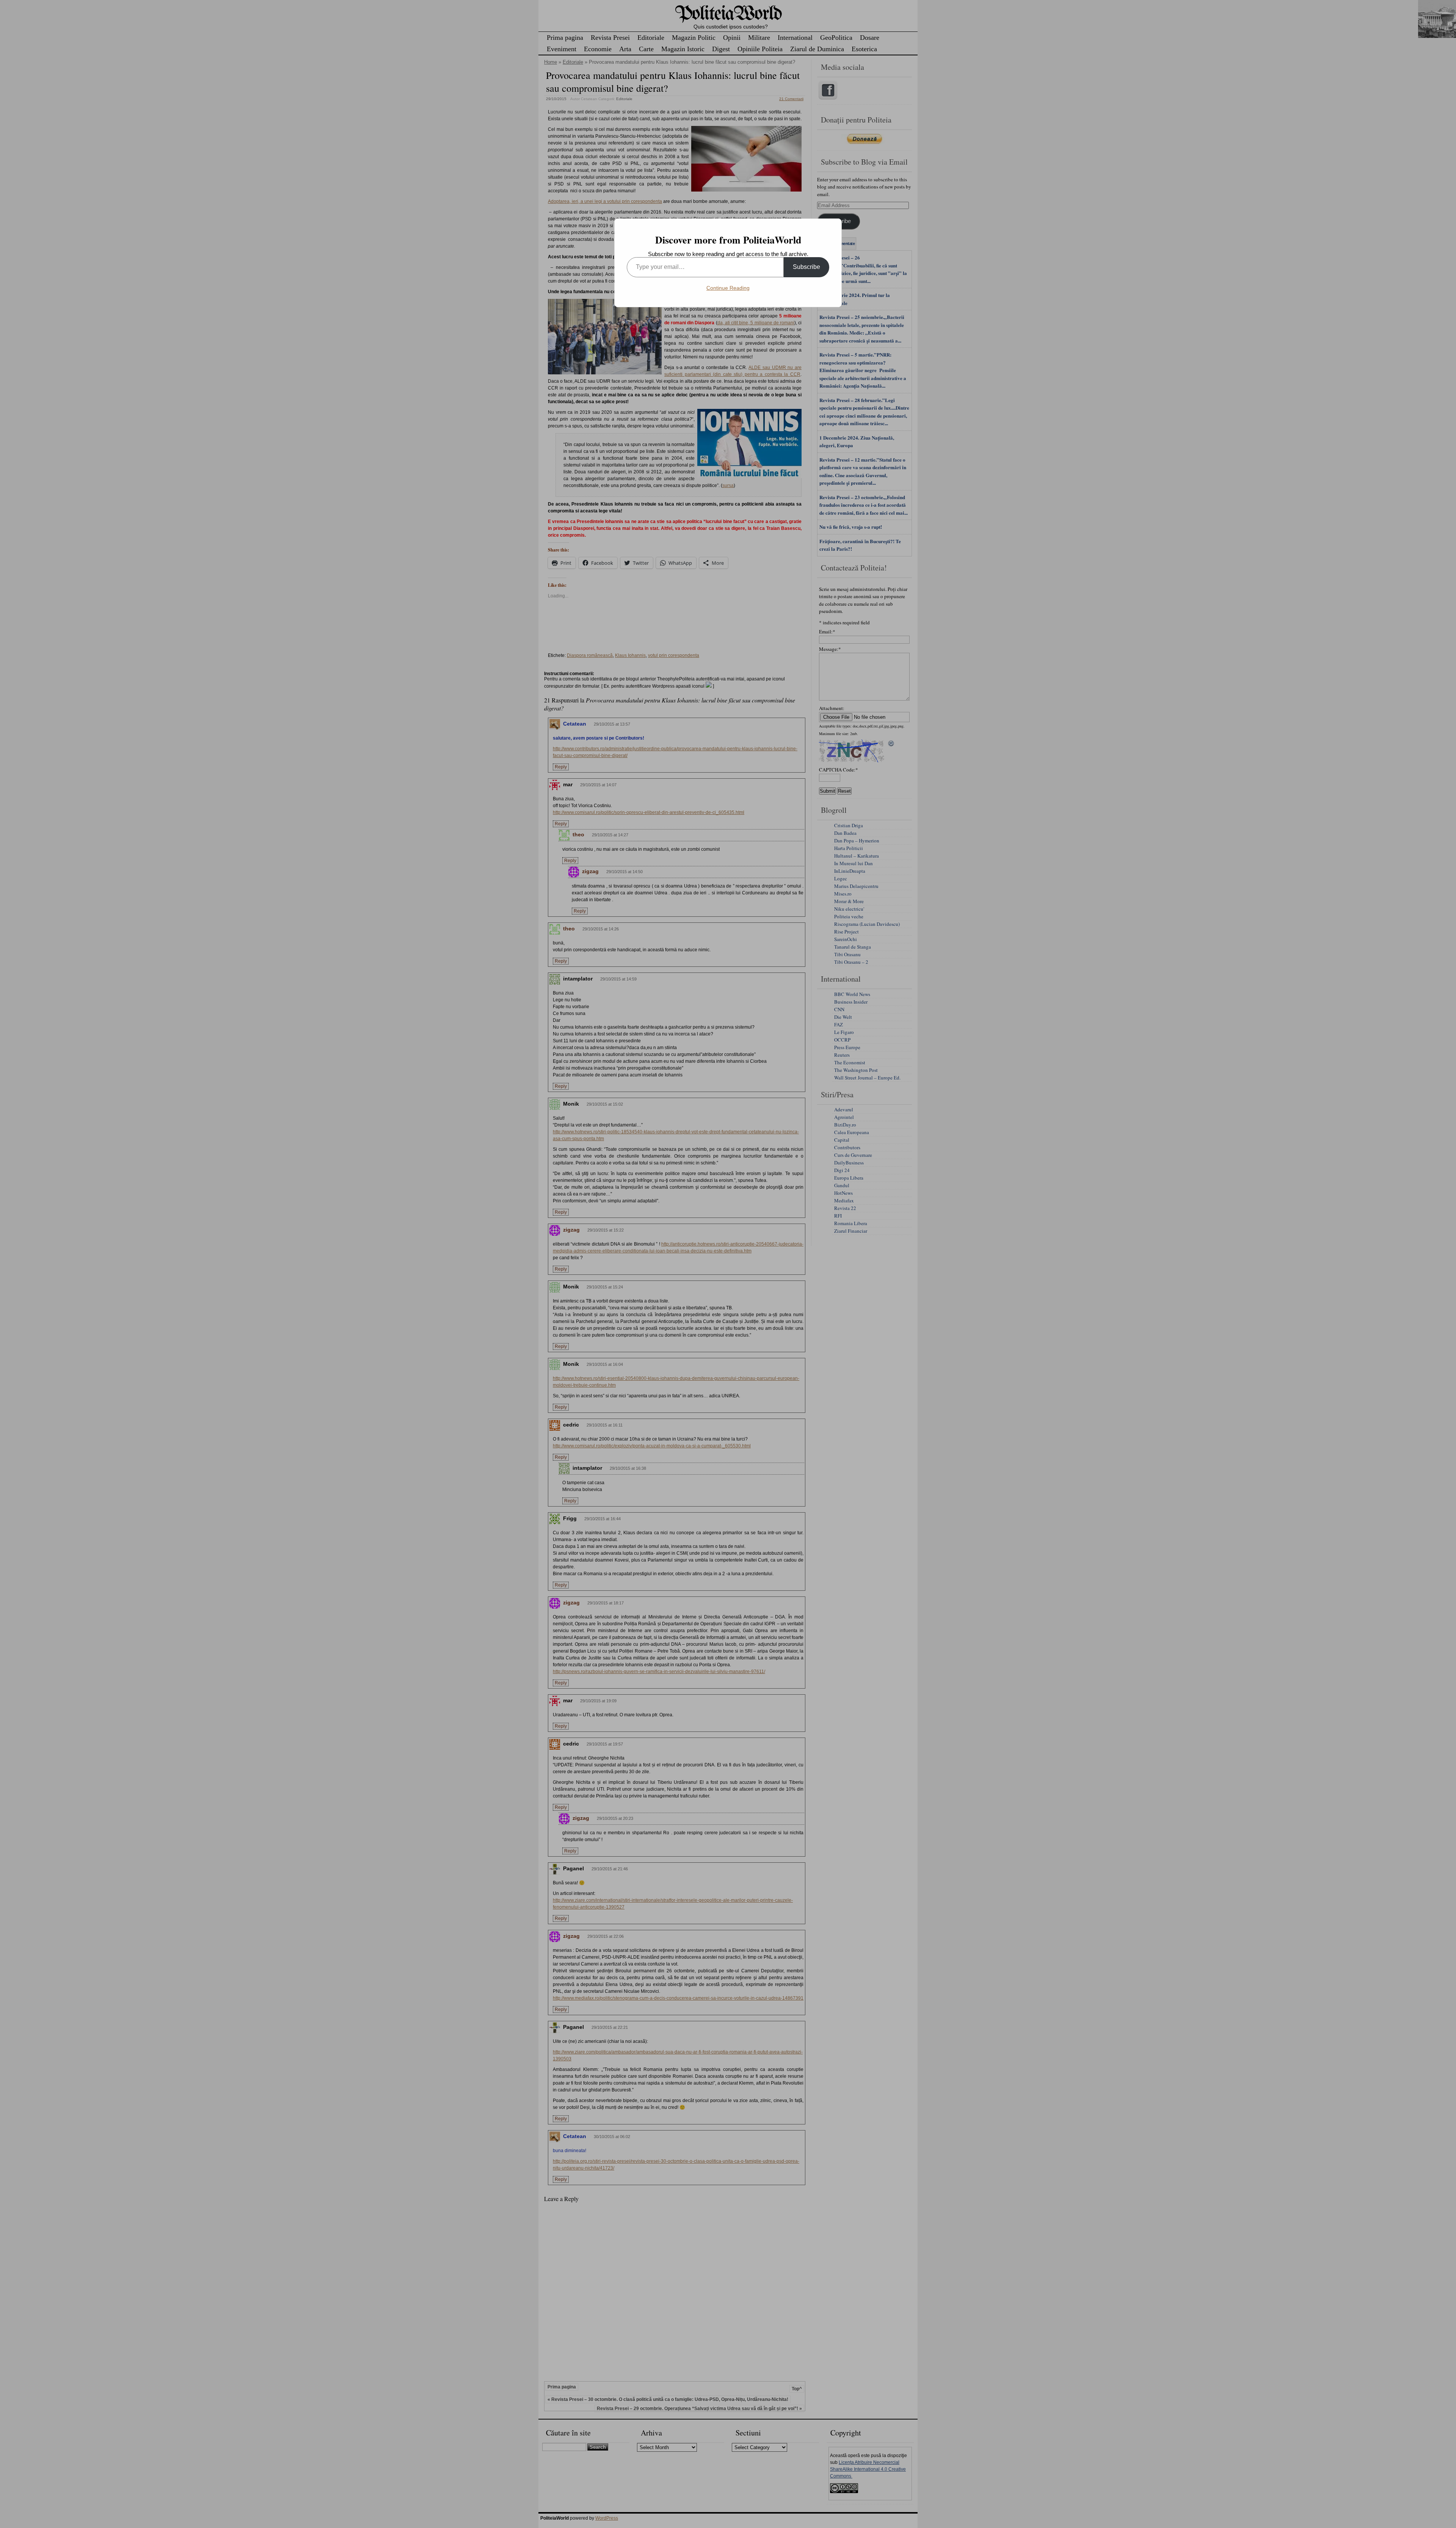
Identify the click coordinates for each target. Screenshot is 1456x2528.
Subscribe (806, 267)
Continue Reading (728, 288)
